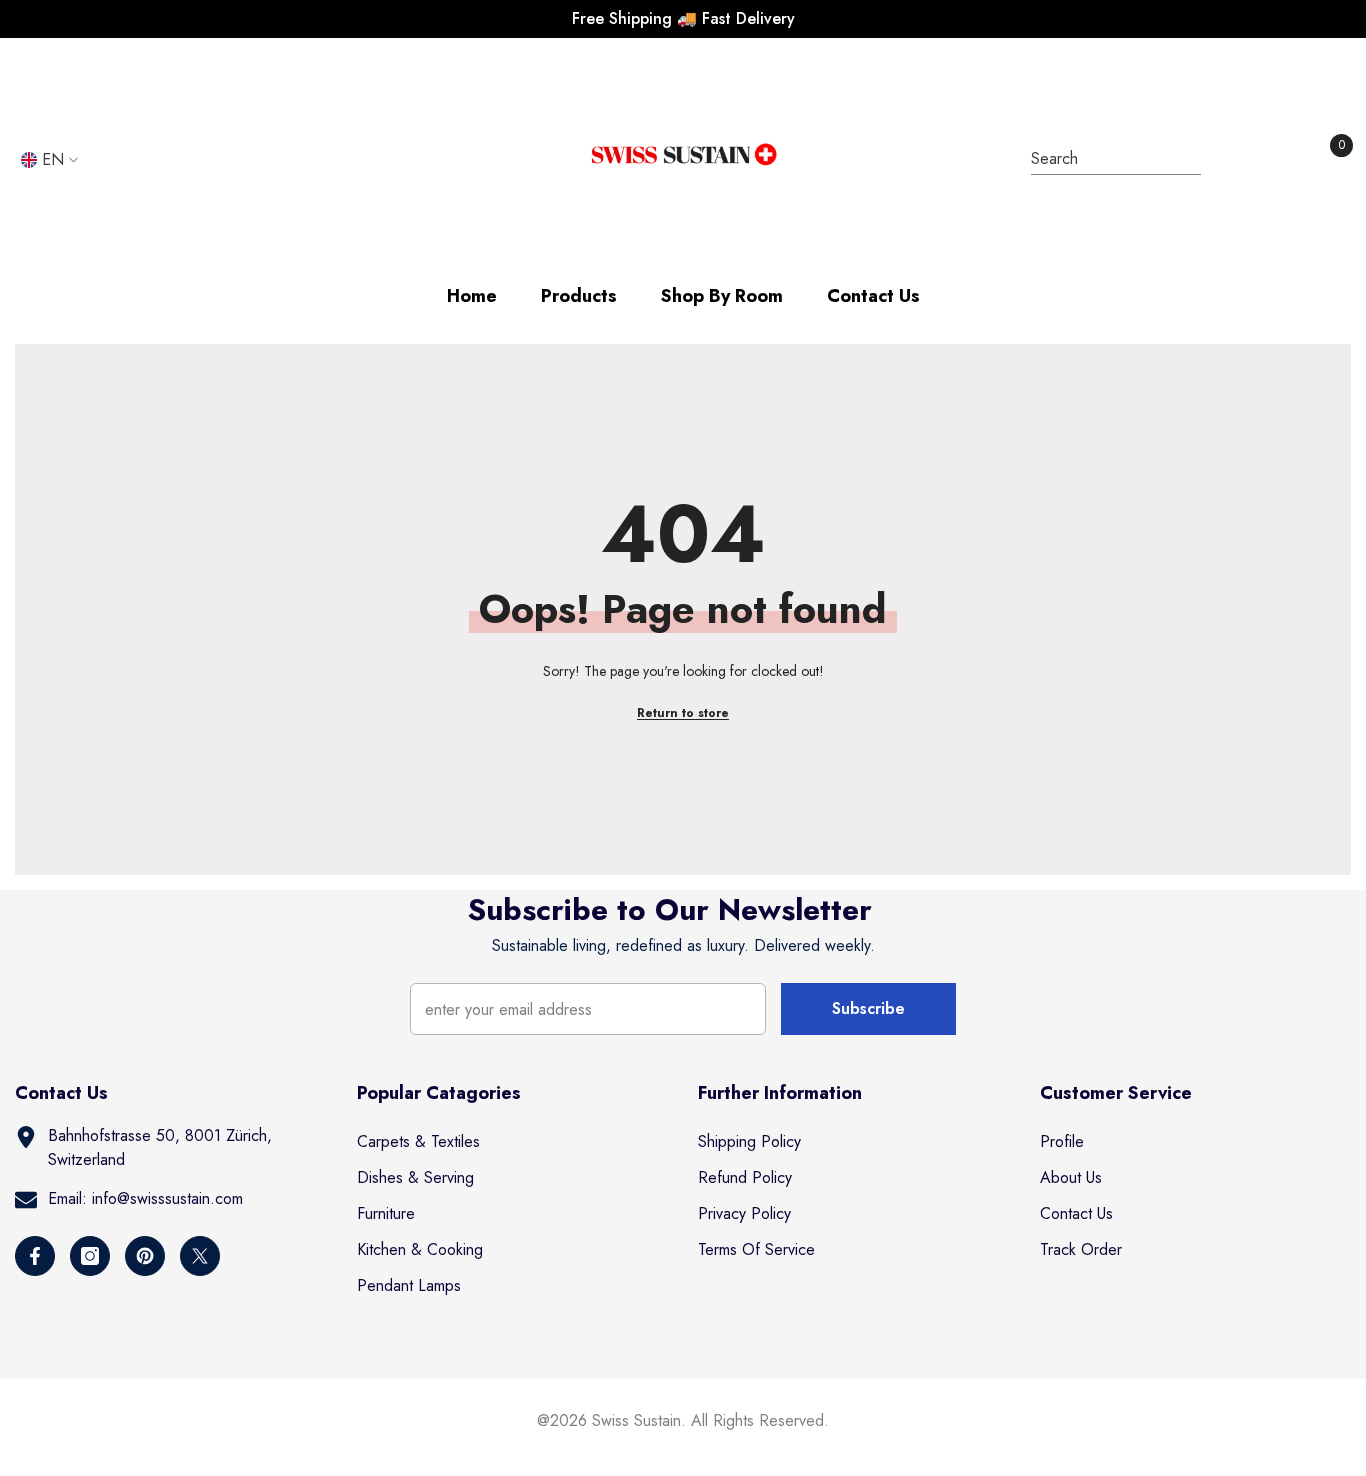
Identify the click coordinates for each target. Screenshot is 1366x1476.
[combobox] (1097, 159)
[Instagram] (90, 1256)
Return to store (683, 713)
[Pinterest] (145, 1256)
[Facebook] (35, 1256)
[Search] (1116, 159)
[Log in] (1238, 160)
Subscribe (868, 1008)
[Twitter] (200, 1256)
